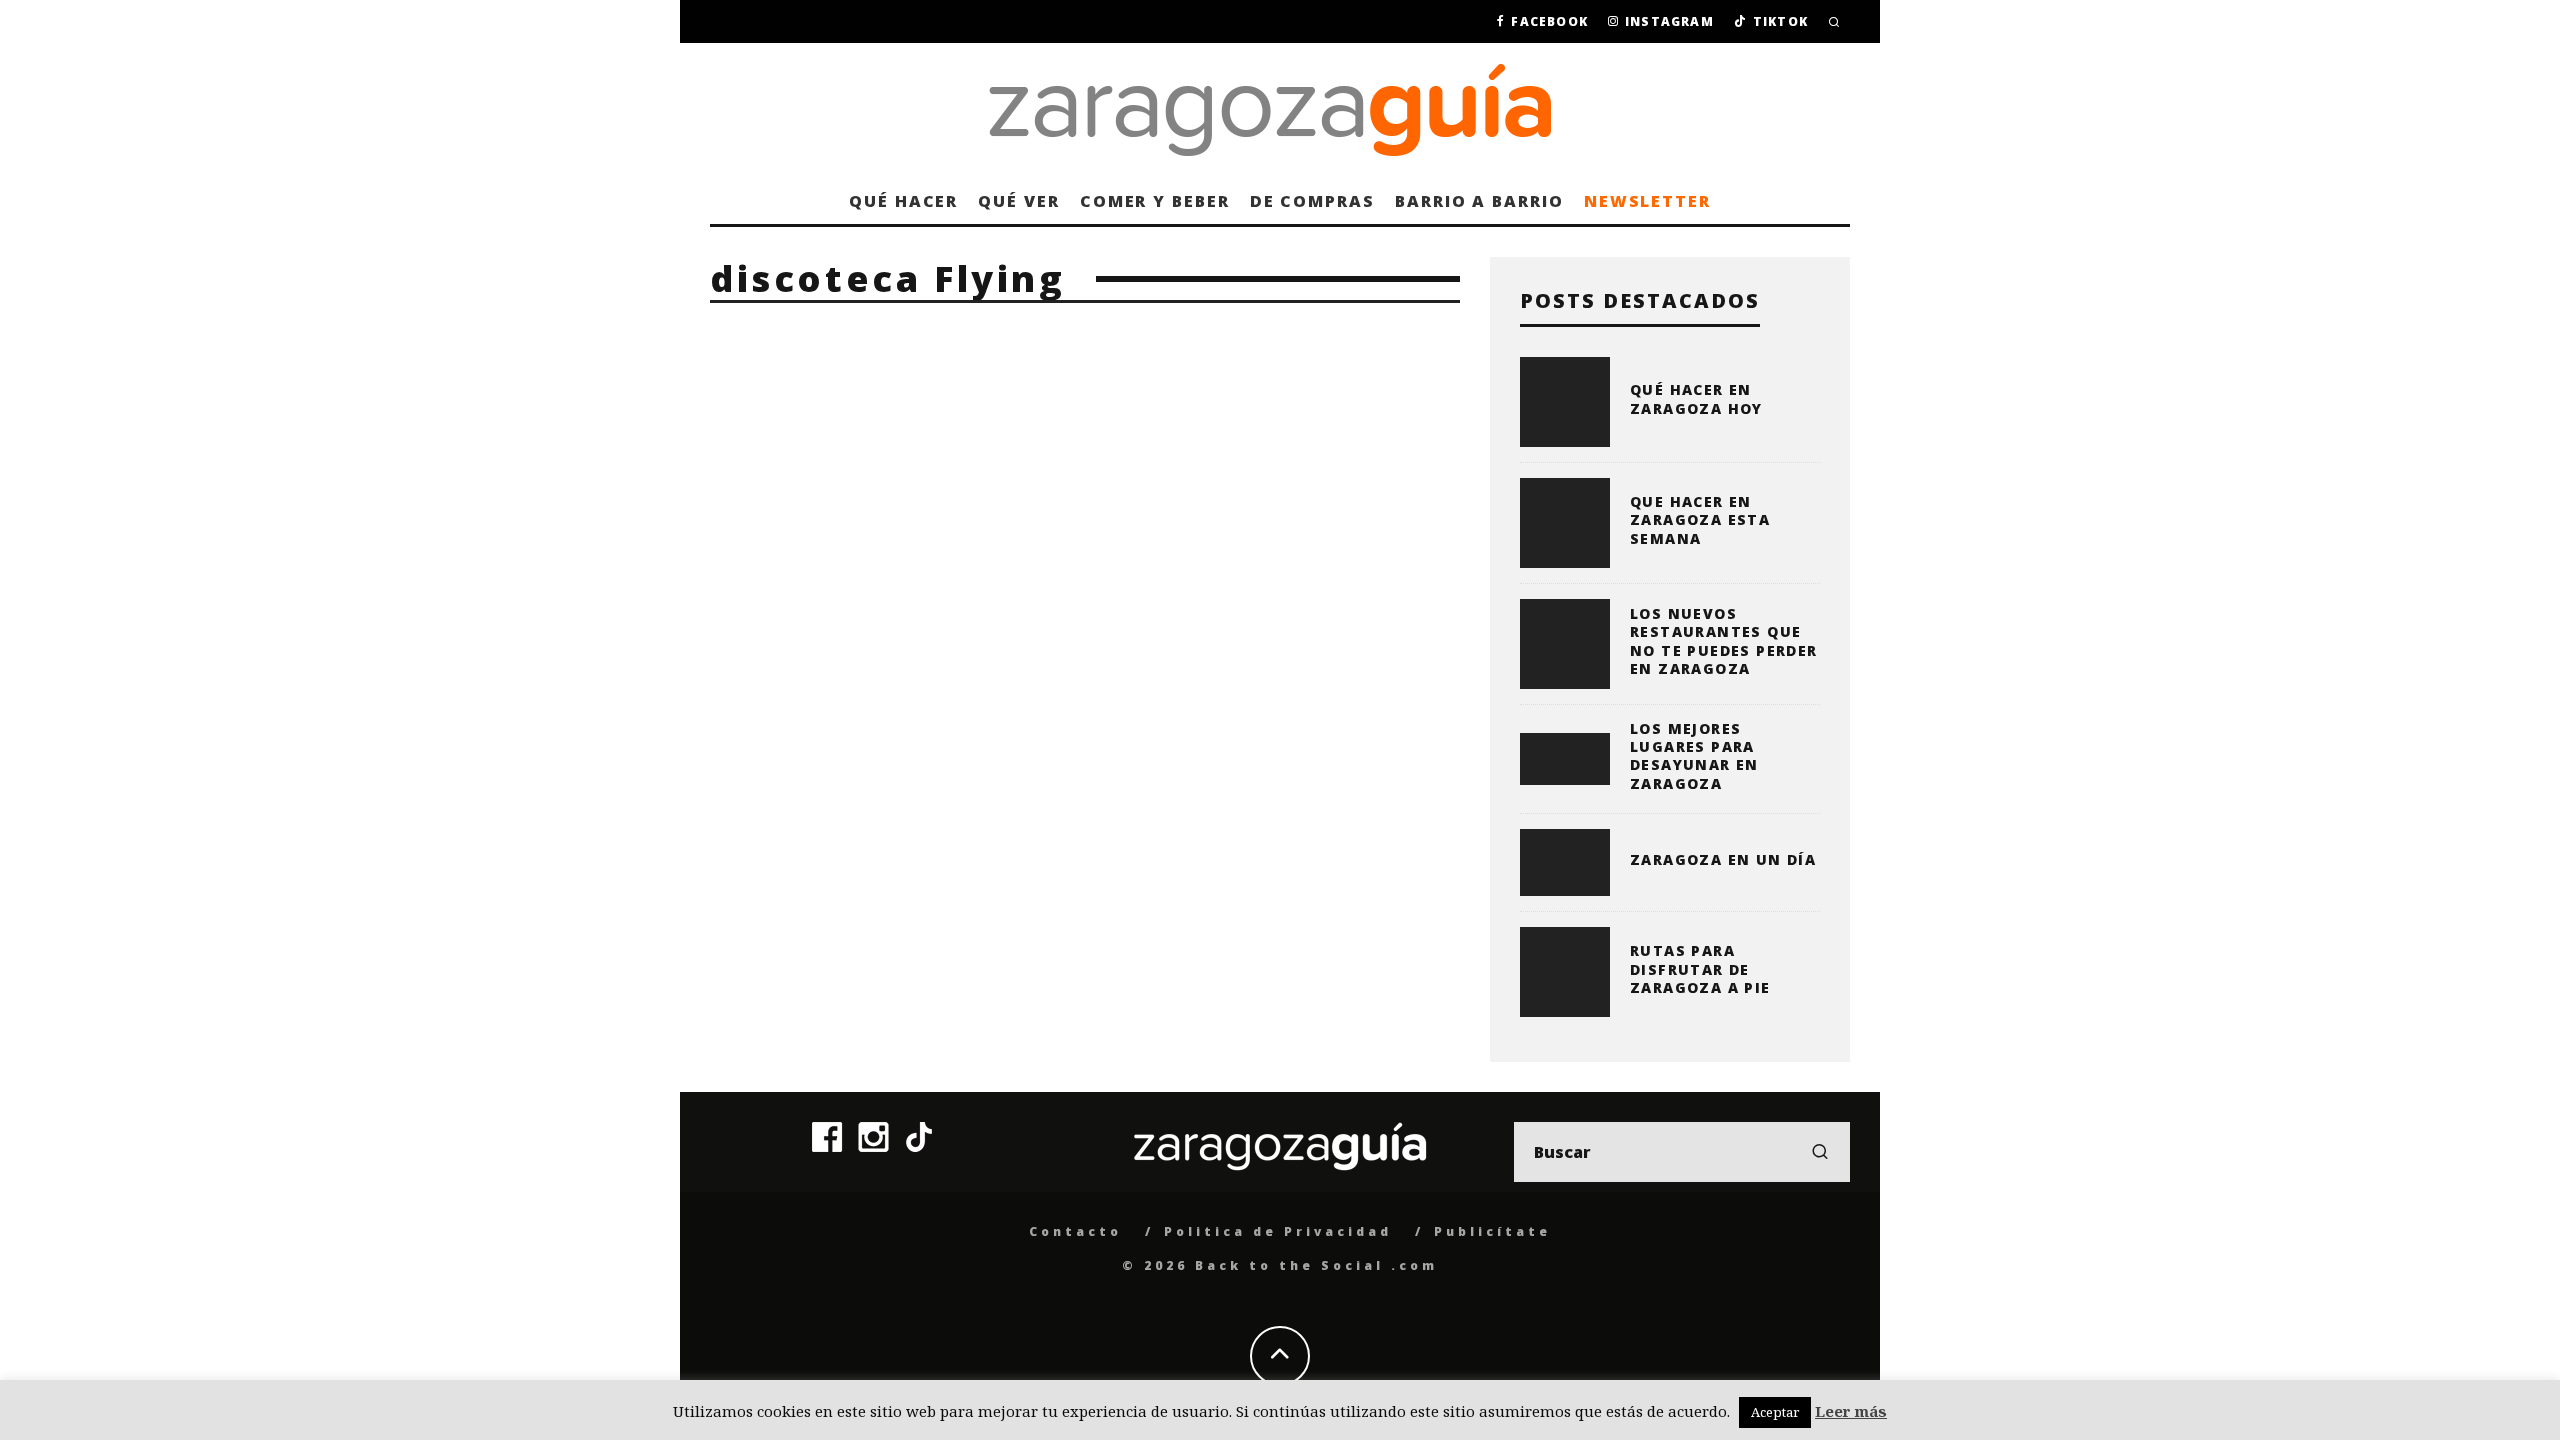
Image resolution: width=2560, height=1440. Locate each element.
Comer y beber (1155, 201)
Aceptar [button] (1775, 1412)
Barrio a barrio (1479, 201)
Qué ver (1018, 201)
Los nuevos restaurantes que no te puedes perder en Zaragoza (1724, 641)
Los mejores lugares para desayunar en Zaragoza (1694, 756)
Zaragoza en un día (1723, 859)
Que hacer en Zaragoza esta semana (1700, 519)
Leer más (1851, 1411)
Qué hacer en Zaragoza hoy (1696, 398)
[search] (1820, 1152)
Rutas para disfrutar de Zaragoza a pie (1700, 968)
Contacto (1075, 1231)
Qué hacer (903, 201)
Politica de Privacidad (1278, 1231)
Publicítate (1492, 1231)
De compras (1312, 201)
